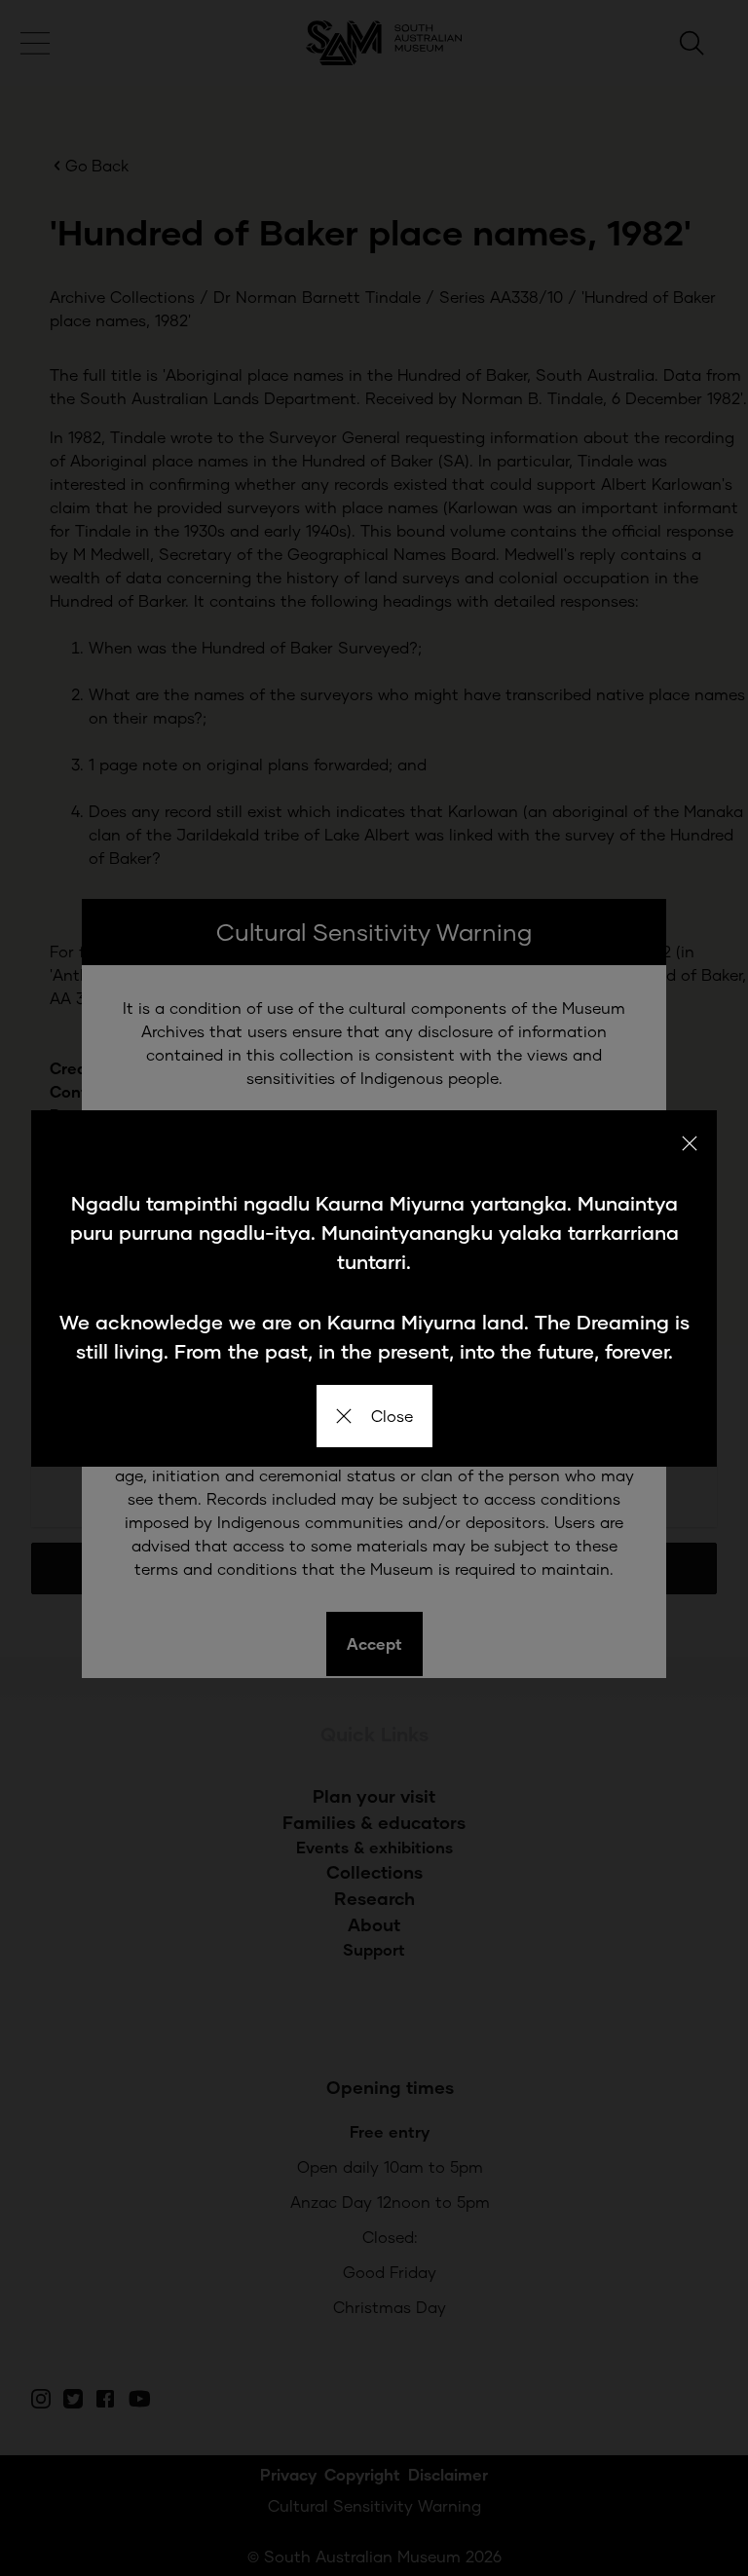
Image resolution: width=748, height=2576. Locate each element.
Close (392, 1416)
